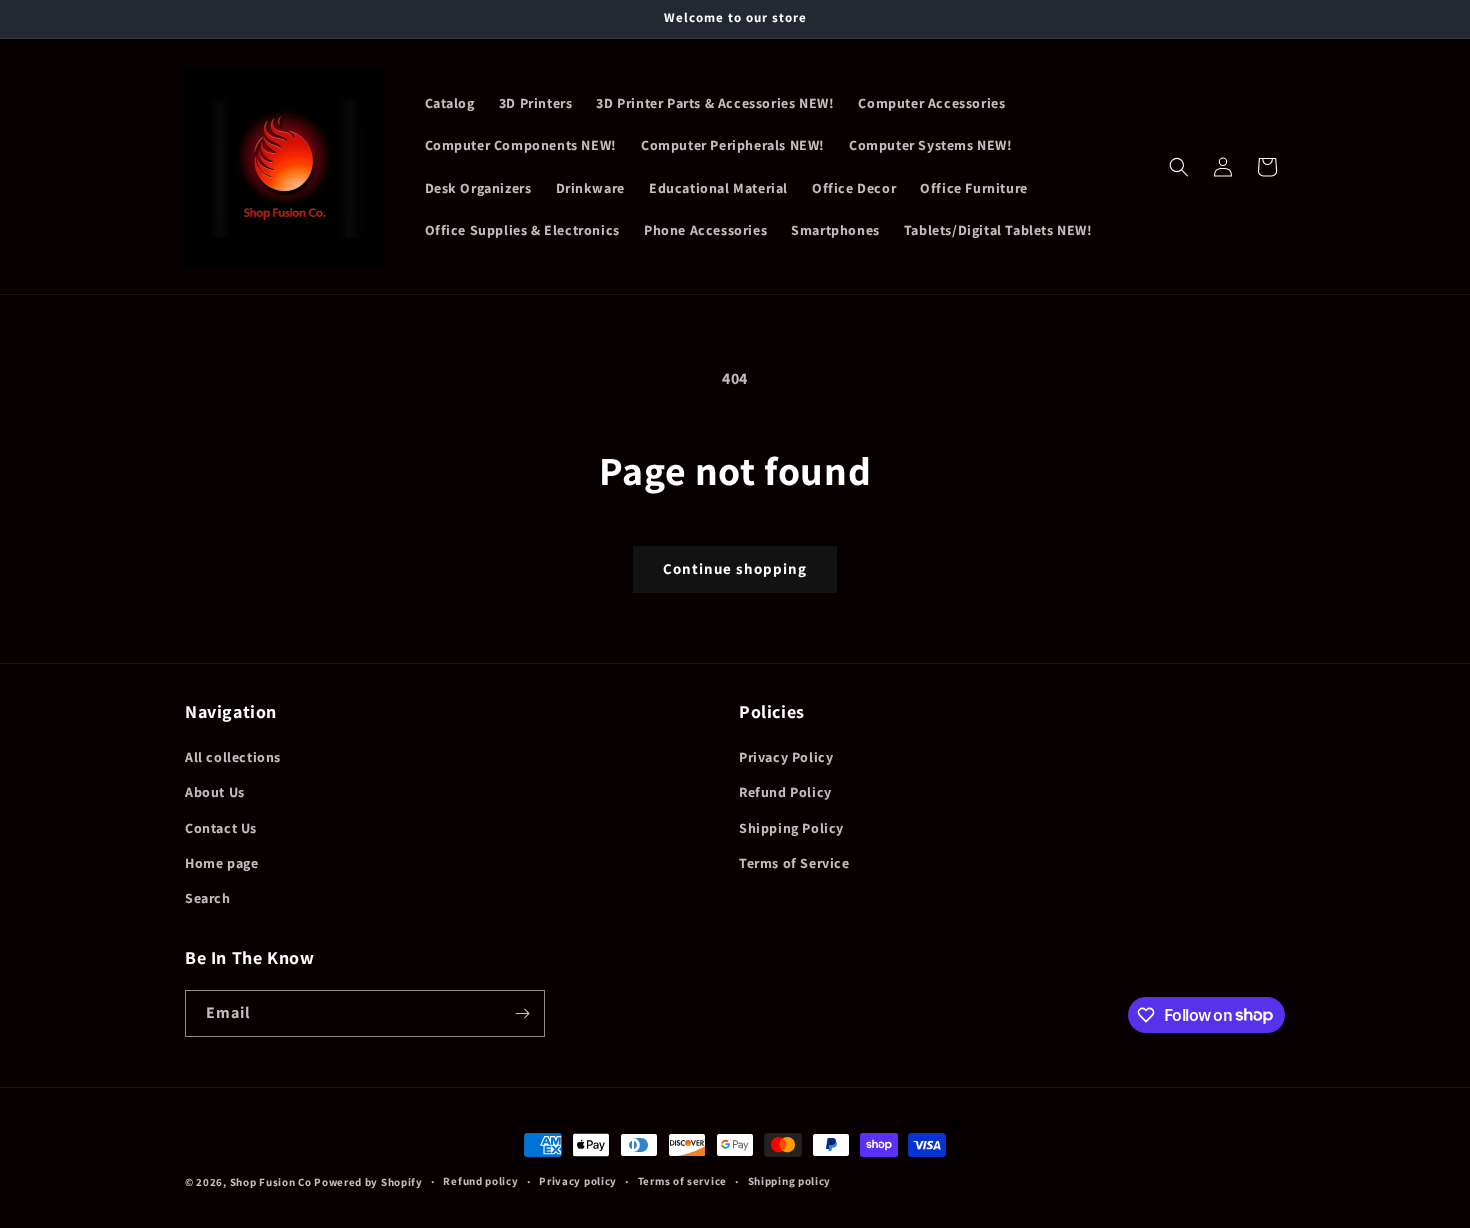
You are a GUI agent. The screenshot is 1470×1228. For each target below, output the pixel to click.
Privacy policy (578, 1181)
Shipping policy (790, 1181)
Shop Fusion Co (271, 1182)
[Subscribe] (522, 1013)
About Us (215, 792)
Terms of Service (794, 863)
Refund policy (480, 1181)
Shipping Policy (791, 828)
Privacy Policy (786, 757)
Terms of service (682, 1181)
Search (208, 898)
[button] (1179, 167)
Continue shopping (735, 568)
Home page (221, 863)
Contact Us (221, 828)
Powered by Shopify (368, 1182)
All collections (233, 757)
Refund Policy (785, 792)
